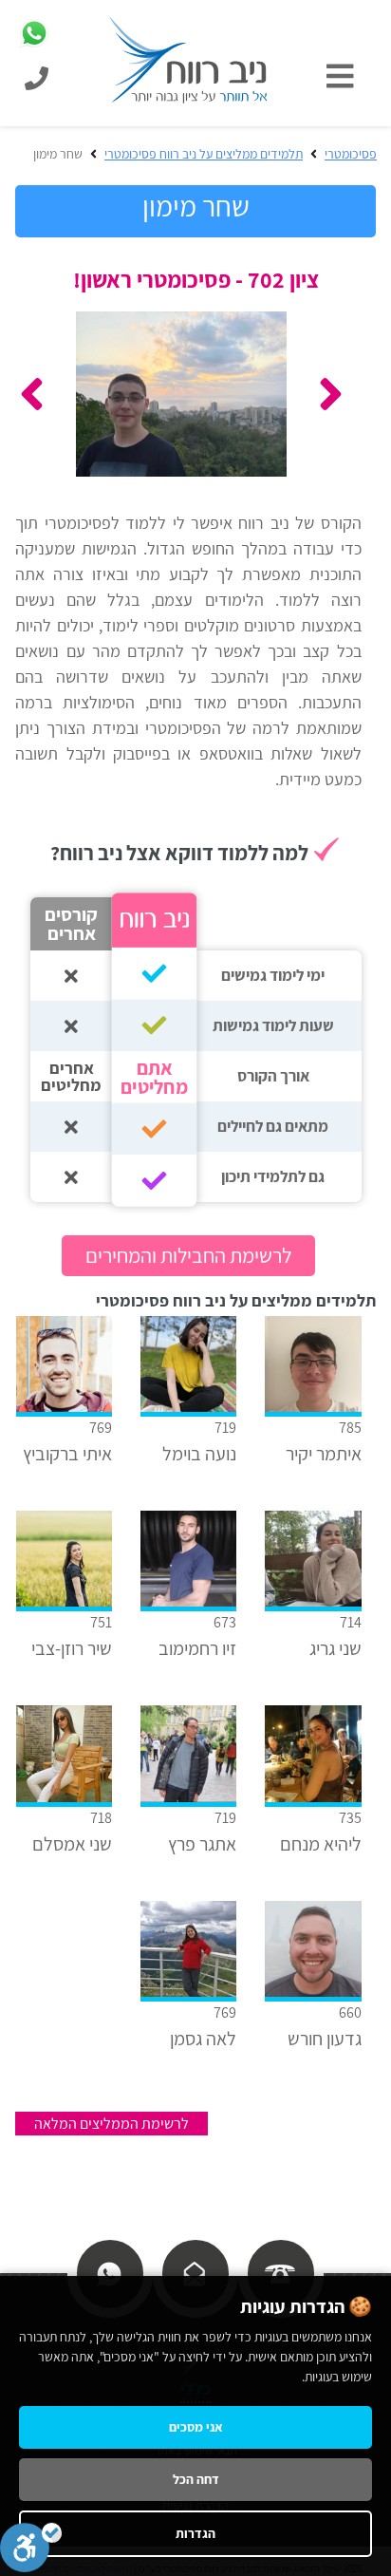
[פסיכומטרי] (189, 58)
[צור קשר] (195, 2273)
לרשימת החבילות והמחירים (188, 1255)
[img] (345, 76)
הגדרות (195, 2533)
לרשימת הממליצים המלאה (112, 2124)
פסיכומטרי (351, 154)
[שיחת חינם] (280, 2273)
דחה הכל (196, 2479)
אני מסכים (196, 2427)
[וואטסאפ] (109, 2273)
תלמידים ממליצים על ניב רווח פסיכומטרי (204, 154)
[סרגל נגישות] (31, 2548)
